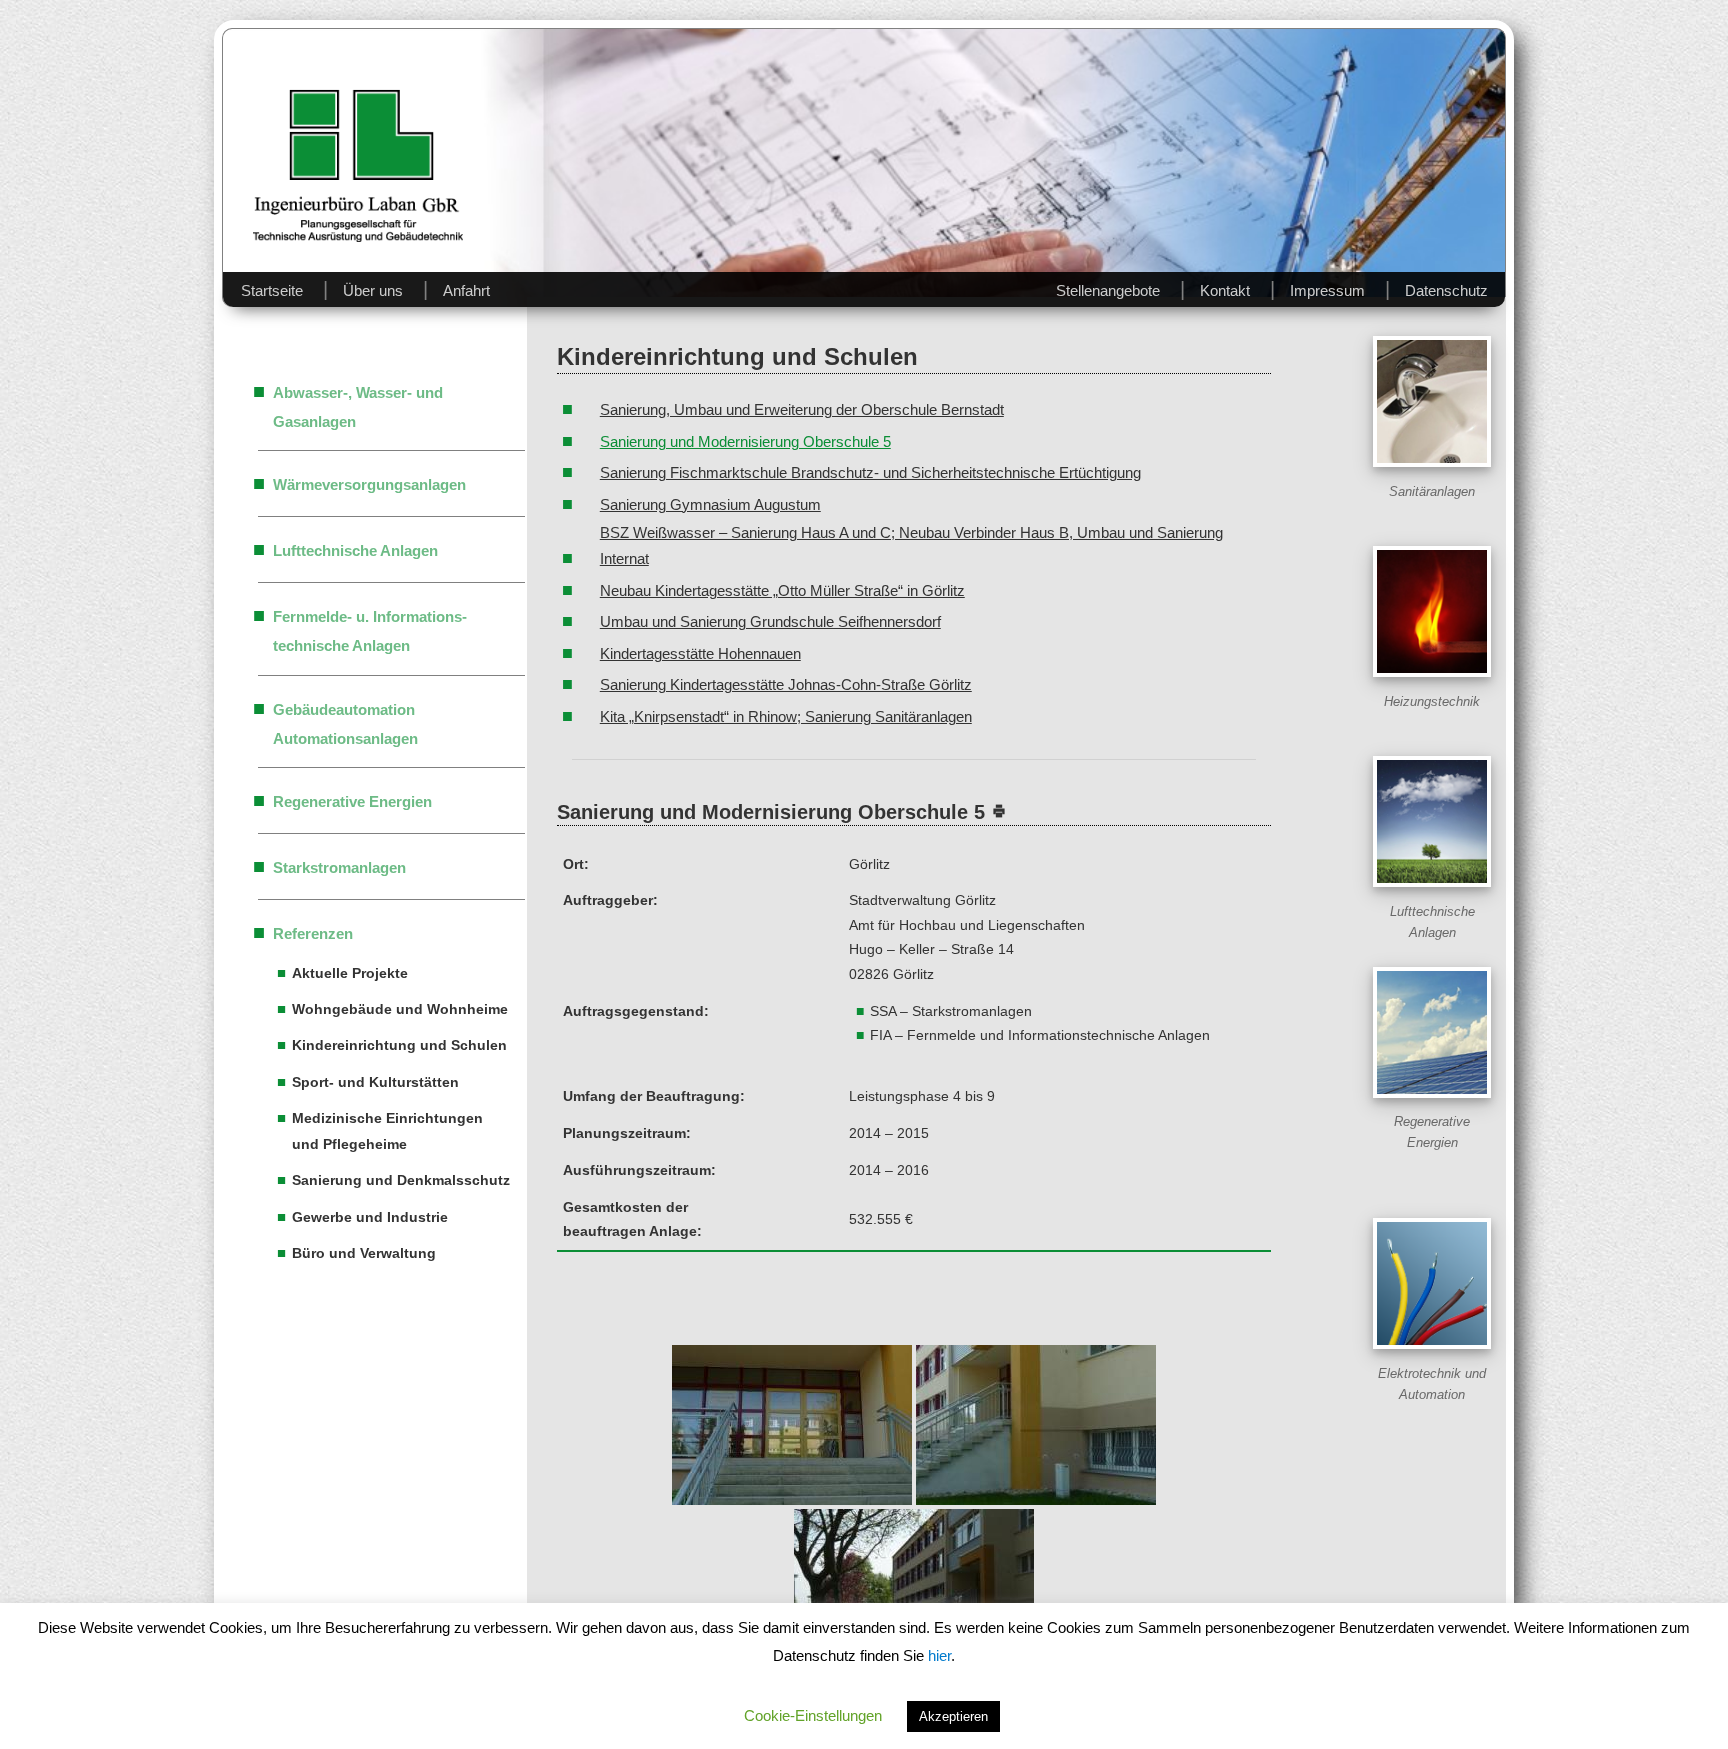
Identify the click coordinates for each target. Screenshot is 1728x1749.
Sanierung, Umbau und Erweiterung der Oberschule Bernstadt (802, 409)
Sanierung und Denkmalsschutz (401, 1180)
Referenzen (313, 933)
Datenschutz (1446, 290)
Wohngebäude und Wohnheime (400, 1009)
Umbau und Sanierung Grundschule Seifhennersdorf (770, 621)
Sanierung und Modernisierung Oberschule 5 (745, 441)
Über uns (373, 290)
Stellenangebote (1108, 290)
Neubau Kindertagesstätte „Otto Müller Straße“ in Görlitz (782, 590)
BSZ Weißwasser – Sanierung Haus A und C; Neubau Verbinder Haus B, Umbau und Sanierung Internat (911, 545)
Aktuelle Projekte (350, 973)
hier (939, 1655)
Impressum (1327, 290)
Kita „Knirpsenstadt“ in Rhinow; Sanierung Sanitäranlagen (786, 716)
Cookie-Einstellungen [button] (813, 1715)
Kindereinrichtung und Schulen (399, 1045)
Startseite (272, 290)
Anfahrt (466, 290)
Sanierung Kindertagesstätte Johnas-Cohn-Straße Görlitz (786, 684)
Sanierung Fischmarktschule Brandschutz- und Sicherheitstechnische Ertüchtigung (870, 472)
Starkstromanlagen (339, 867)
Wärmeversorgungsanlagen (369, 484)
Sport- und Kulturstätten (375, 1082)
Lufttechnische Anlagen (355, 550)
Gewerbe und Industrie (370, 1217)
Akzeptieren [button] (953, 1716)
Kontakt (1225, 290)
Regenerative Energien (352, 801)
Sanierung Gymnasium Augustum (710, 504)
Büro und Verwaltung (364, 1253)
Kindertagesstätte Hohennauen (700, 653)
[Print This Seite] (999, 812)
